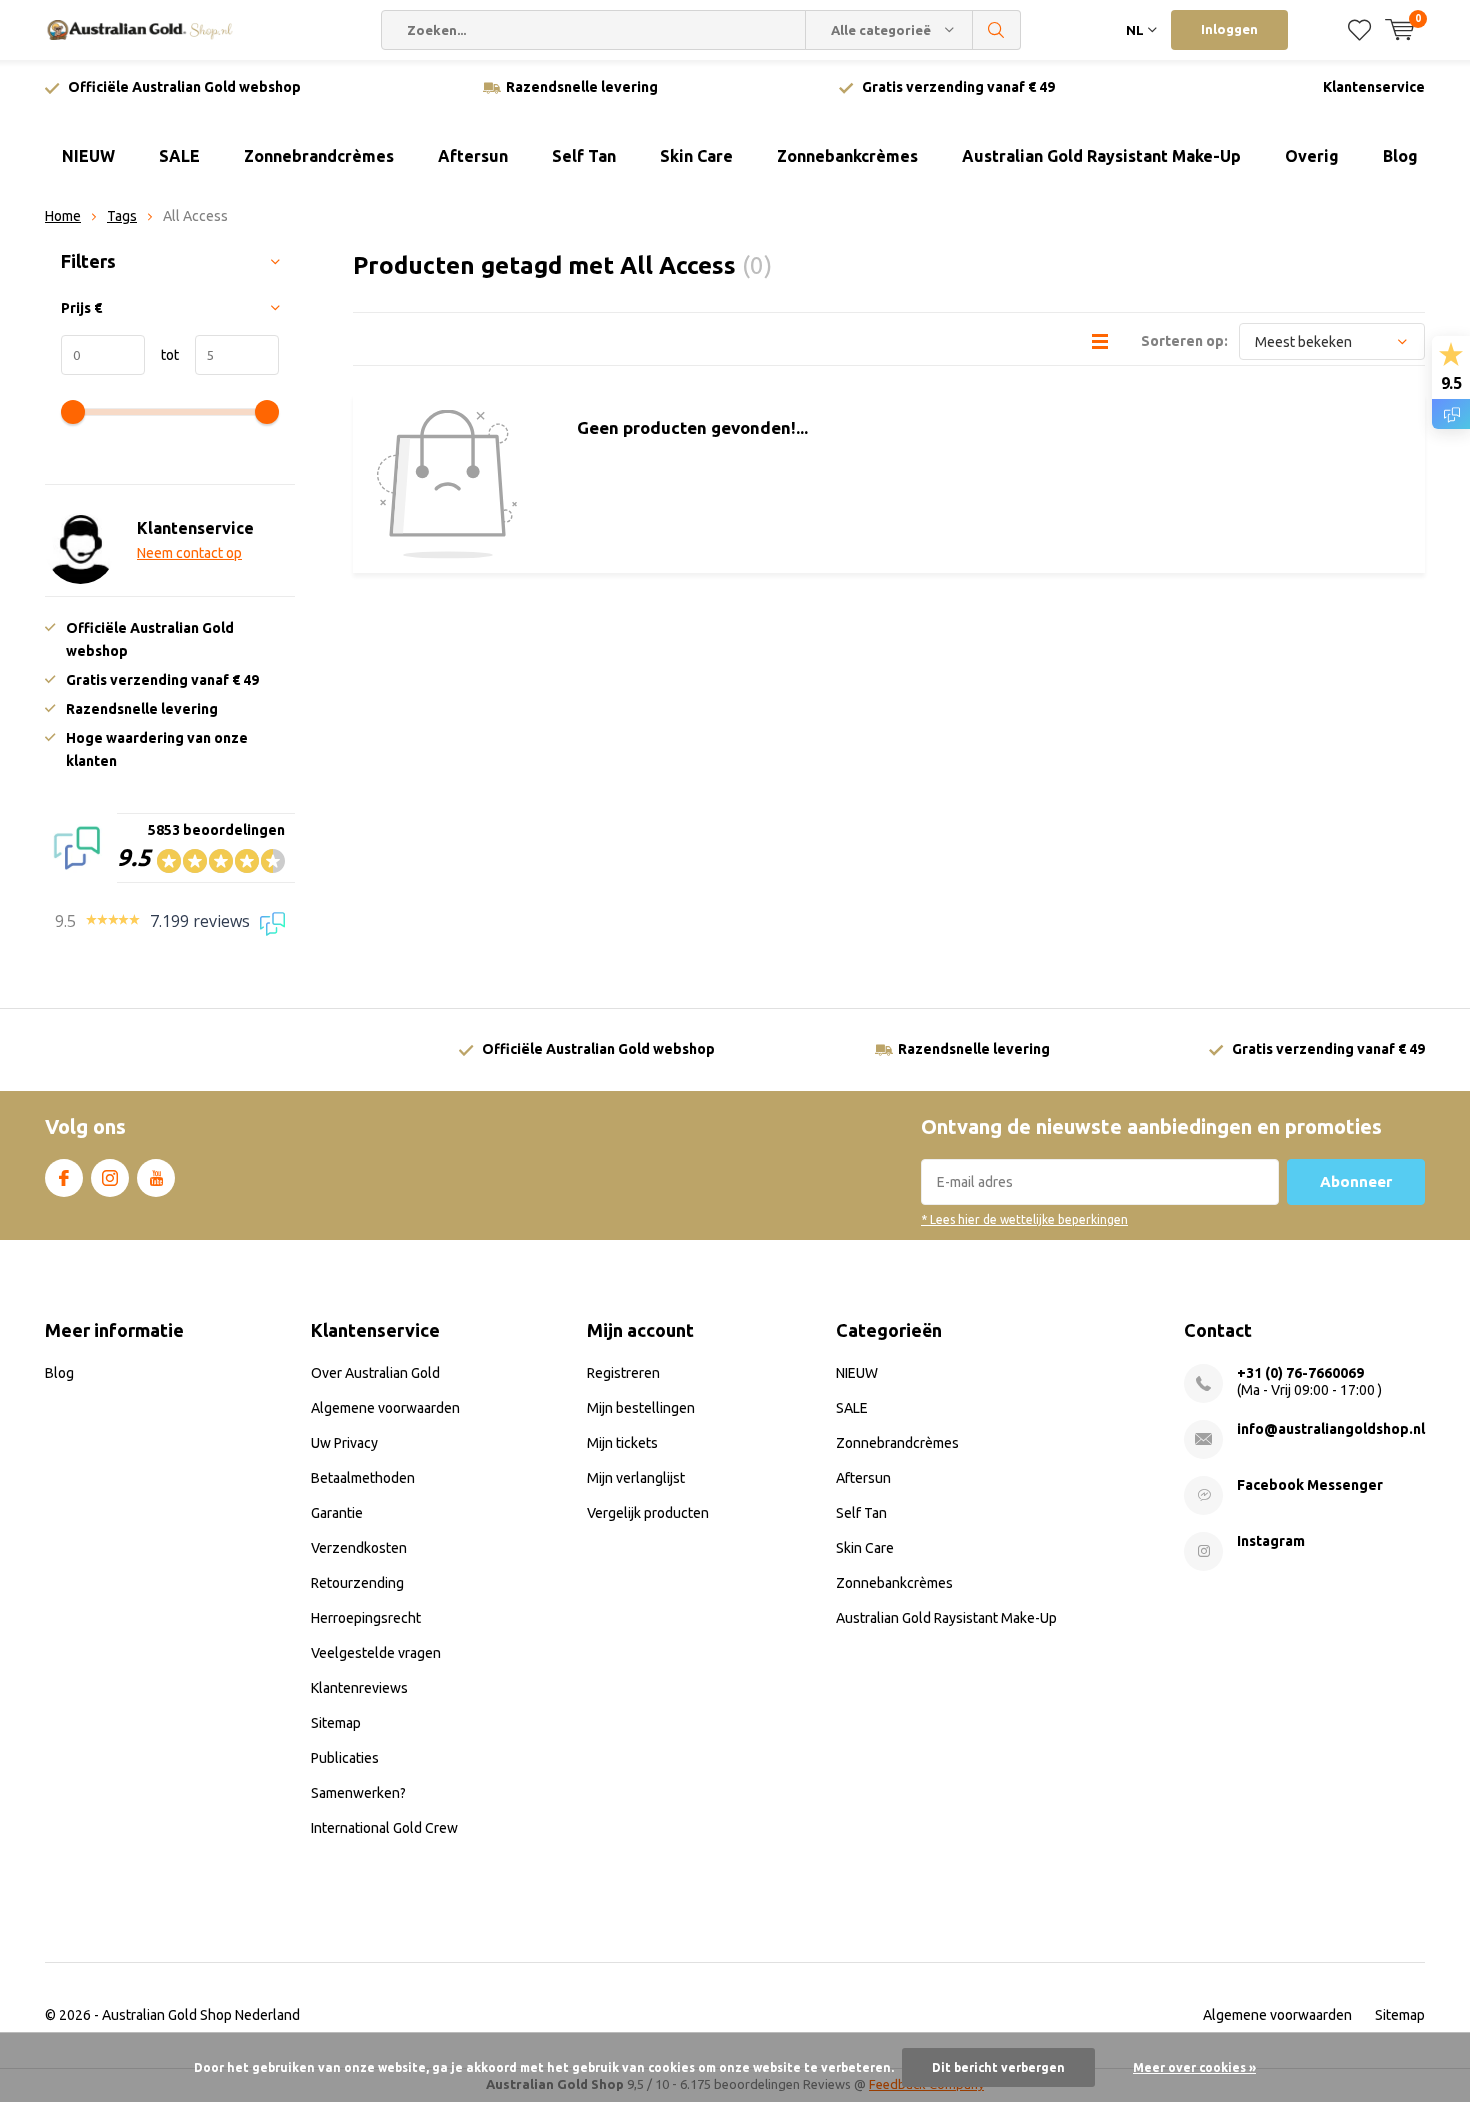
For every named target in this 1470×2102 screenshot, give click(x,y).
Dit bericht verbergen (998, 2067)
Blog (1400, 156)
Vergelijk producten (648, 1513)
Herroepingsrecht (366, 1618)
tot (162, 355)
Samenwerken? (358, 1793)
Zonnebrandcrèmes (319, 156)
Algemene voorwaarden (385, 1408)
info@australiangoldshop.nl (1331, 1429)
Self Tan (584, 156)
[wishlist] (1359, 30)
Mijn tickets (622, 1443)
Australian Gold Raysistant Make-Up (1101, 156)
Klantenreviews (359, 1688)
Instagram (110, 1178)
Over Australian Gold (375, 1373)
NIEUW (88, 156)
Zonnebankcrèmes (847, 156)
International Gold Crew (384, 1828)
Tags (122, 216)
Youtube (156, 1178)
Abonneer (1356, 1181)
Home (63, 216)
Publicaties (345, 1758)
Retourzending (357, 1583)
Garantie (337, 1513)
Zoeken (997, 30)
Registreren (623, 1373)
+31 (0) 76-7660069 (1300, 1373)
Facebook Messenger (1310, 1485)
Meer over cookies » (1194, 2067)
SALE (179, 156)
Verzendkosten (359, 1548)
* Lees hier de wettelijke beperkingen (1024, 1219)
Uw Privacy (344, 1443)
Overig (1312, 156)
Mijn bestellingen (641, 1408)
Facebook (64, 1178)
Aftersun (473, 156)
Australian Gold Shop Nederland (201, 2015)
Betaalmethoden (363, 1478)
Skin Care (696, 156)
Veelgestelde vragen (376, 1653)
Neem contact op (189, 553)
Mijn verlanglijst (636, 1478)
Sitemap (336, 1723)
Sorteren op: (1184, 341)
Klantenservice (1374, 87)
